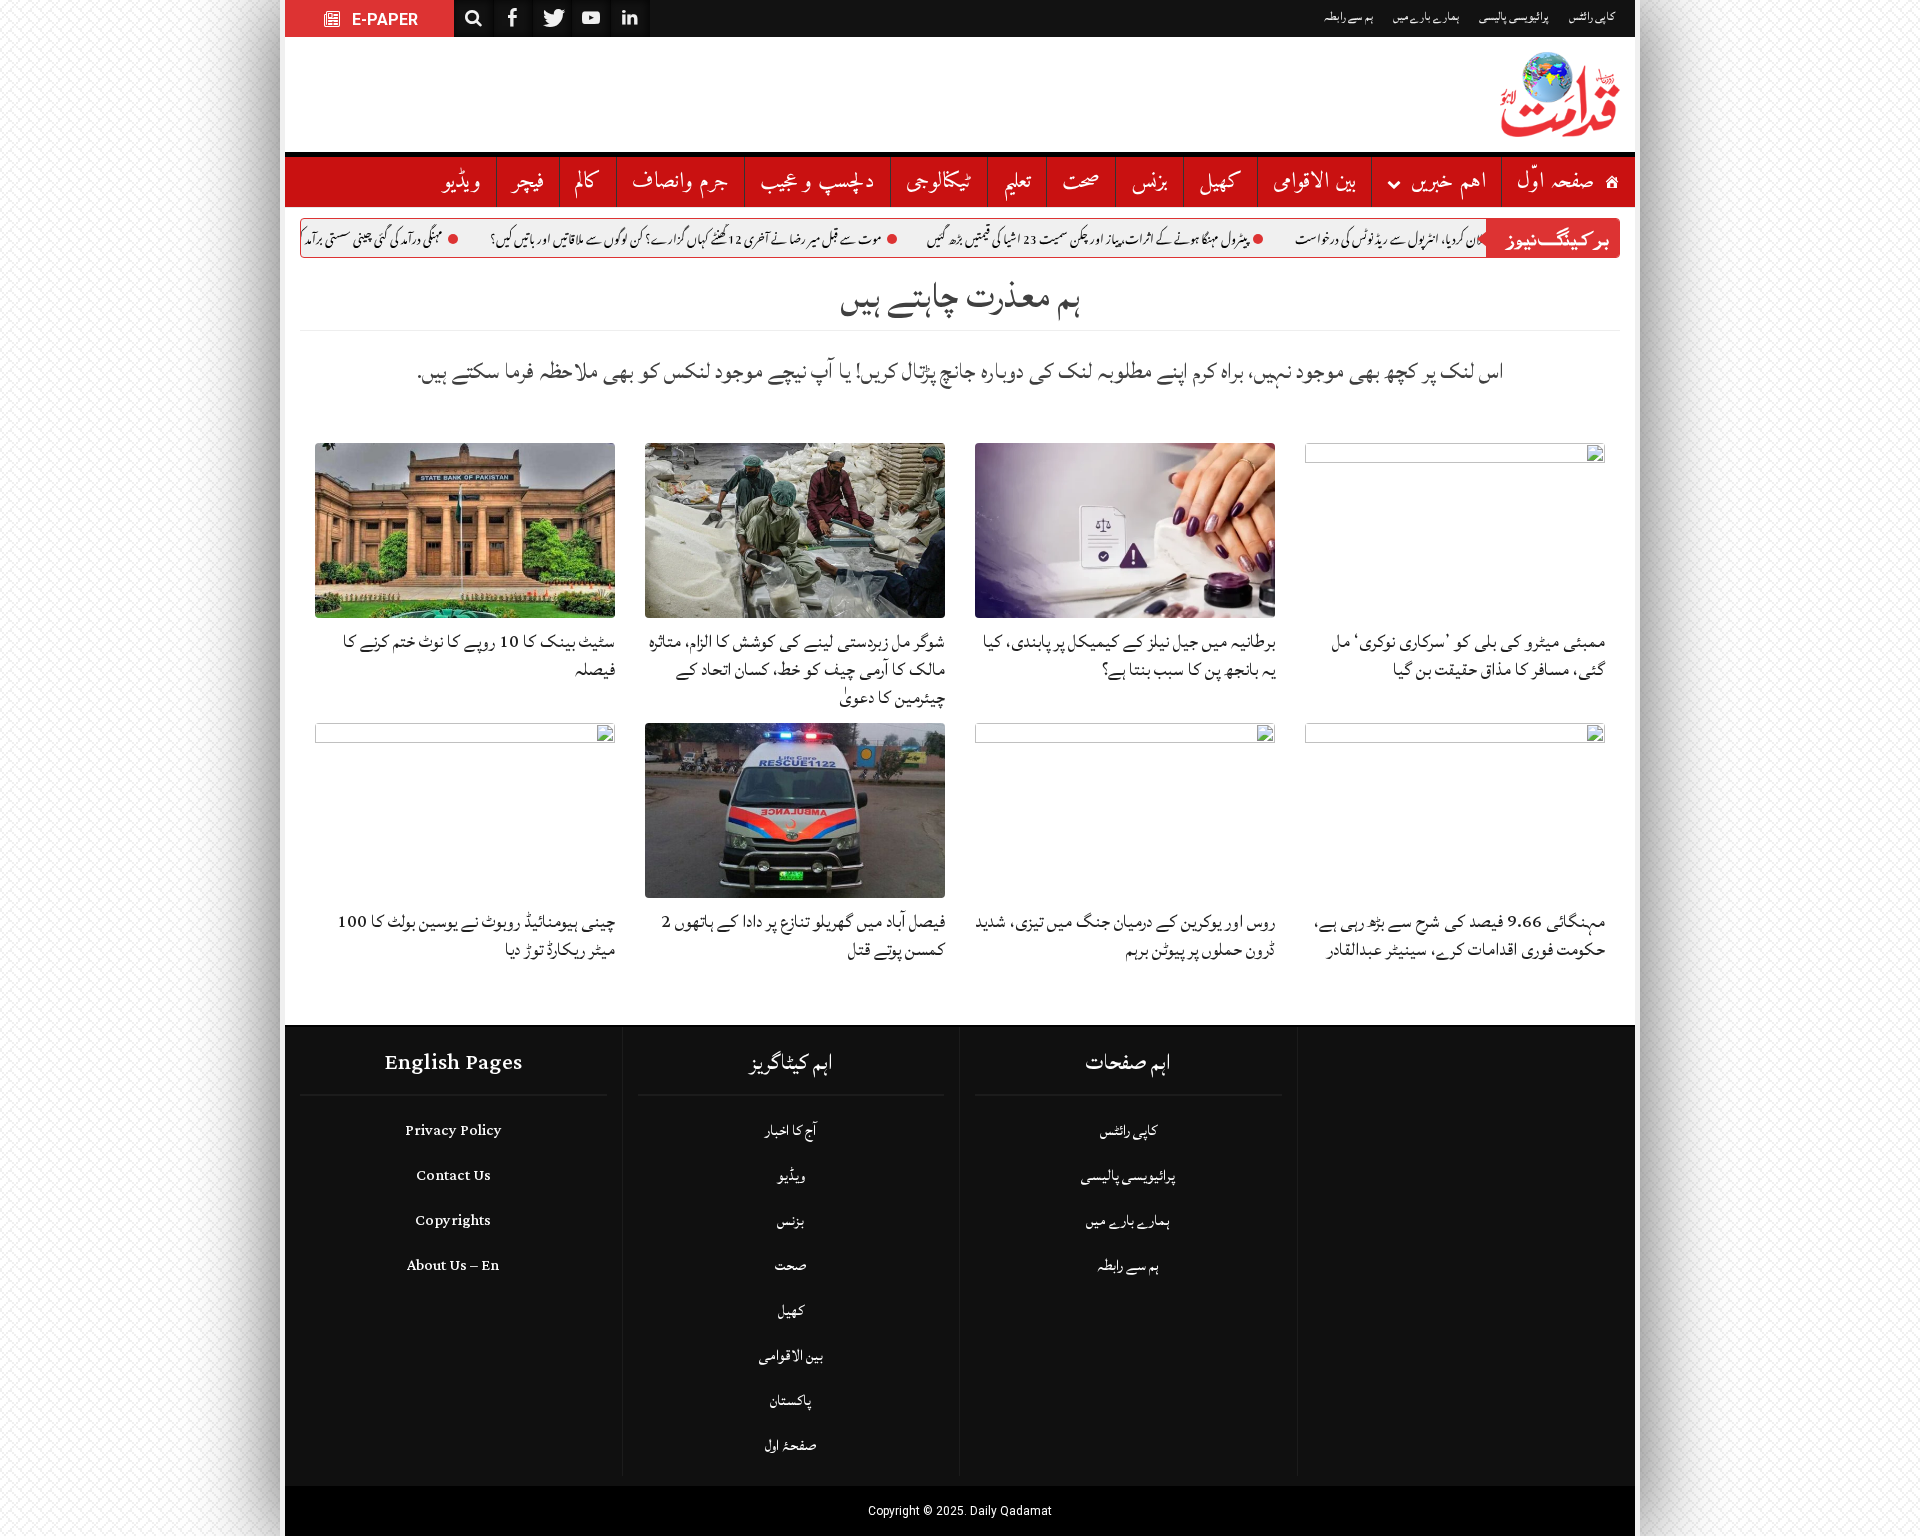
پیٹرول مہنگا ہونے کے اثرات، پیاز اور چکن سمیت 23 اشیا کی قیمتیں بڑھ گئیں (1166, 242)
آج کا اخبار (790, 1130)
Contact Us (453, 1175)
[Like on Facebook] (513, 18)
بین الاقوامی (1314, 181)
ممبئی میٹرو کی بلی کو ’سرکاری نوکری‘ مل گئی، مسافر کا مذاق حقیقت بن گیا (1468, 655)
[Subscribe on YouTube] (591, 18)
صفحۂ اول (790, 1445)
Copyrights (453, 1220)
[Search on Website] (474, 18)
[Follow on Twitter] (552, 18)
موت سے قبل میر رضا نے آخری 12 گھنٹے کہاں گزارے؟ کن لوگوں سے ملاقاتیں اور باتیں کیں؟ (765, 242)
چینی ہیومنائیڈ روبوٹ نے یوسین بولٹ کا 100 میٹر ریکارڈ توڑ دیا (476, 935)
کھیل (1220, 181)
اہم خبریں (1448, 181)
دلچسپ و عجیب (817, 181)
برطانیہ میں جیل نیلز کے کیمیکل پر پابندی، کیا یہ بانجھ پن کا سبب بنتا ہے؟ (1129, 655)
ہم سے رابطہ (1348, 16)
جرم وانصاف (680, 181)
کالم (588, 181)
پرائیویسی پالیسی (1514, 16)
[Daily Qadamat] (1560, 94)
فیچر (528, 181)
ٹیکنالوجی (939, 181)
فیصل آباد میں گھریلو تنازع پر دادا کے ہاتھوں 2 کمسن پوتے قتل (803, 935)
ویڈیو (462, 181)
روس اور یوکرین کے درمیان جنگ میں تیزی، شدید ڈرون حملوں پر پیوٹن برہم (1125, 935)
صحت (1081, 181)
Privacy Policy (453, 1130)
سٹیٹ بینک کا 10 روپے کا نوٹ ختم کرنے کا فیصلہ (479, 655)
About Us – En (453, 1265)
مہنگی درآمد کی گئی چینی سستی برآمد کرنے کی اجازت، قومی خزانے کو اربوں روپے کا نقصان (337, 242)
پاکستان (790, 1400)
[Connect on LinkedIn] (630, 18)
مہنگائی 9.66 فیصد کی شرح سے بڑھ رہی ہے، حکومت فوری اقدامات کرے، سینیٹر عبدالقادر (1459, 935)
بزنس (1149, 181)
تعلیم (1017, 181)
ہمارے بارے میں (1426, 16)
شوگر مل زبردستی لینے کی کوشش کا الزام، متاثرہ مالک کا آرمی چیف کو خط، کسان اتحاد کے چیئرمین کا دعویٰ (797, 669)
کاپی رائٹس (1592, 16)
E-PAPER (383, 19)
